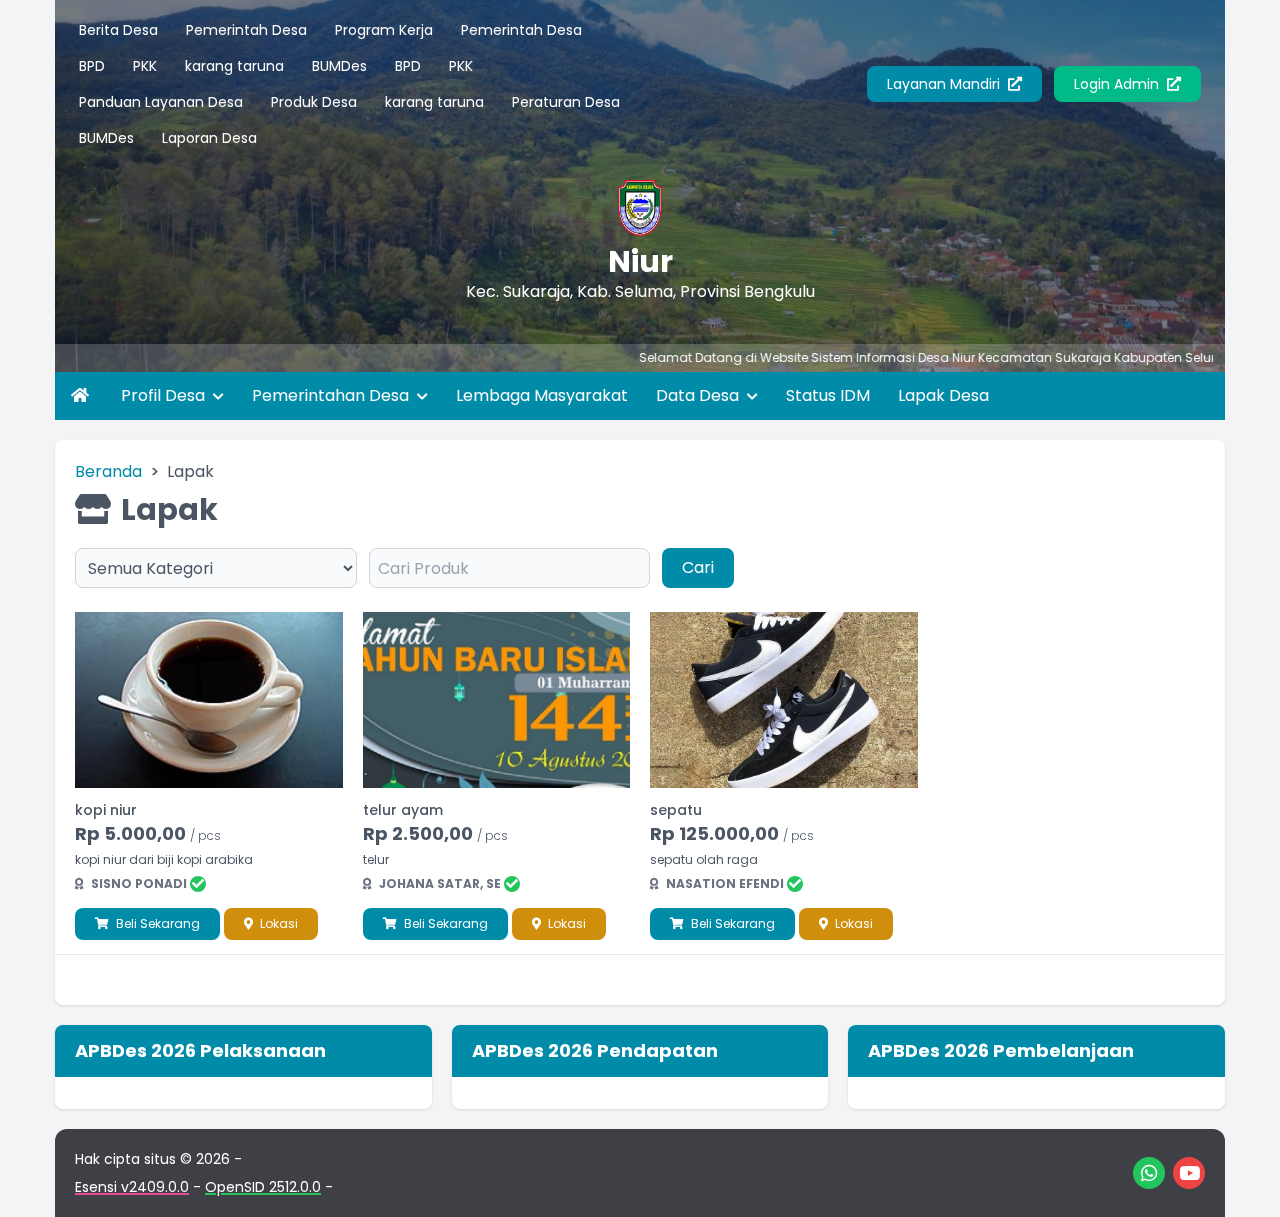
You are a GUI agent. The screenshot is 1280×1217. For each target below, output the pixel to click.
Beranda (108, 471)
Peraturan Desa (566, 102)
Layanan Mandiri (945, 84)
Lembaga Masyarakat (542, 395)
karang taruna (234, 66)
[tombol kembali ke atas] (1240, 1177)
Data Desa (699, 395)
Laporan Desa (209, 138)
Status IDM (828, 395)
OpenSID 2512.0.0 (263, 1187)
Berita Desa (118, 30)
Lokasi (277, 923)
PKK (145, 66)
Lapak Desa (943, 395)
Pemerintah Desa (246, 30)
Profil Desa (165, 395)
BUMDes (339, 66)
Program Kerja (384, 30)
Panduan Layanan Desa (161, 102)
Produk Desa (314, 102)
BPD (92, 66)
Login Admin (1118, 84)
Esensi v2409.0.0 (132, 1187)
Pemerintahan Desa (332, 395)
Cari (698, 567)
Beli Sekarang (156, 923)
